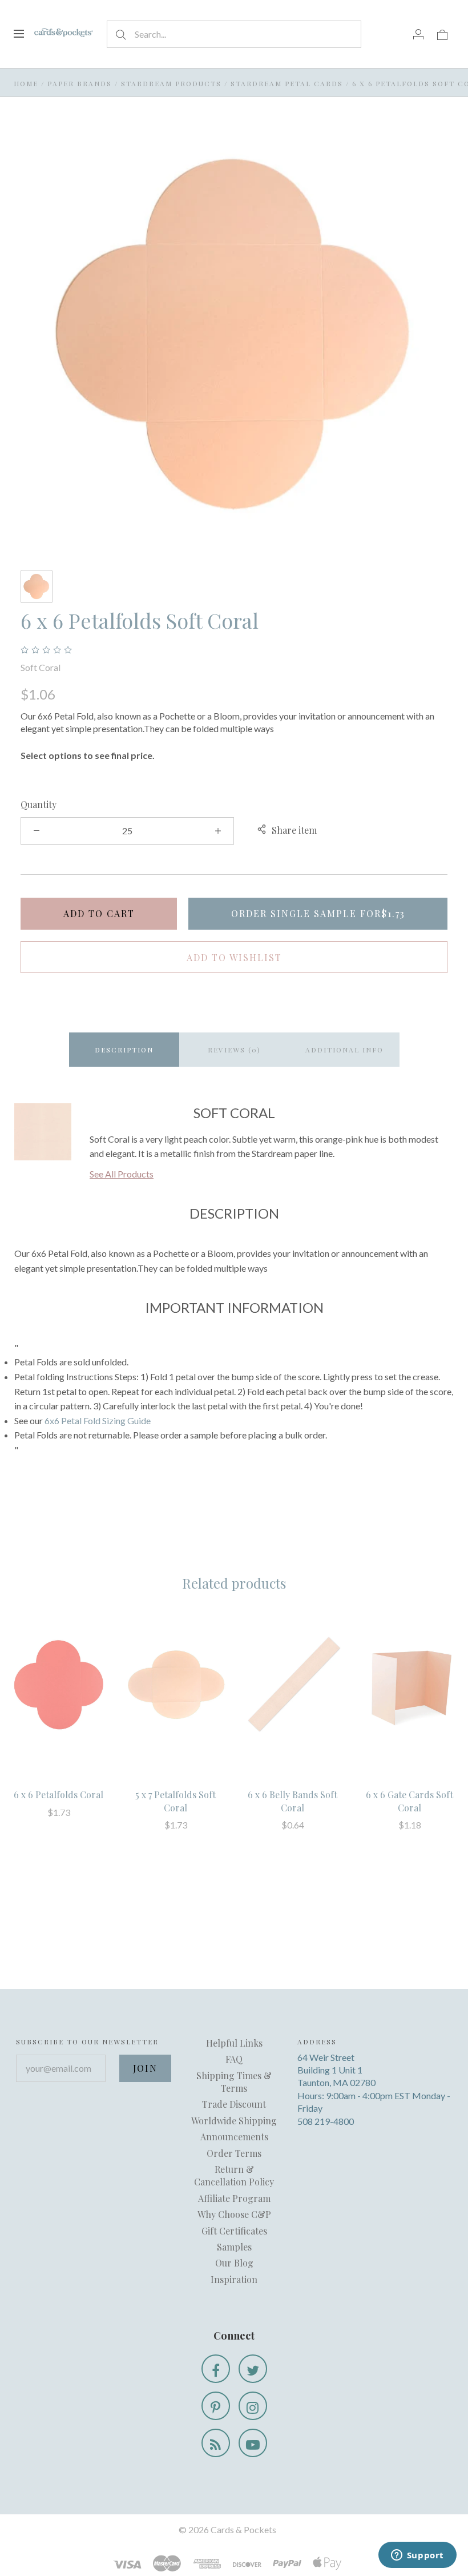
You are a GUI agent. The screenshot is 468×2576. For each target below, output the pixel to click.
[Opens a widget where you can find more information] (417, 2556)
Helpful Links (234, 2043)
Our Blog (234, 2263)
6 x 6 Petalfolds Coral (58, 1795)
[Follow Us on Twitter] (253, 2369)
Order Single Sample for (318, 913)
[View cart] (442, 34)
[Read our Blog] (216, 2443)
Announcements (234, 2137)
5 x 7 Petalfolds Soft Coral (175, 1801)
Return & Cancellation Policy (234, 2175)
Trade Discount (234, 2104)
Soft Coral (41, 667)
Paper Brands (80, 83)
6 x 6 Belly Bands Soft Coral (292, 1801)
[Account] (418, 34)
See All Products (122, 1174)
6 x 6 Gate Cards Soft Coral (409, 1801)
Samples (234, 2247)
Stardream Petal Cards (287, 83)
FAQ (234, 2059)
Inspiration (234, 2279)
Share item (294, 830)
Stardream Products (171, 83)
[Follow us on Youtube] (253, 2443)
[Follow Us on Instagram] (253, 2406)
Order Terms (234, 2153)
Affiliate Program (234, 2198)
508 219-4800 (326, 2121)
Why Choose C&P (234, 2214)
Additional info (344, 1050)
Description (124, 1050)
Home (26, 83)
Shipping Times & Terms (234, 2082)
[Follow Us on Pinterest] (216, 2406)
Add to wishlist (234, 957)
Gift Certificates (234, 2231)
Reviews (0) (234, 1050)
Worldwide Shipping (234, 2121)
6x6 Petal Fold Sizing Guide (98, 1420)
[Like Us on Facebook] (216, 2369)
